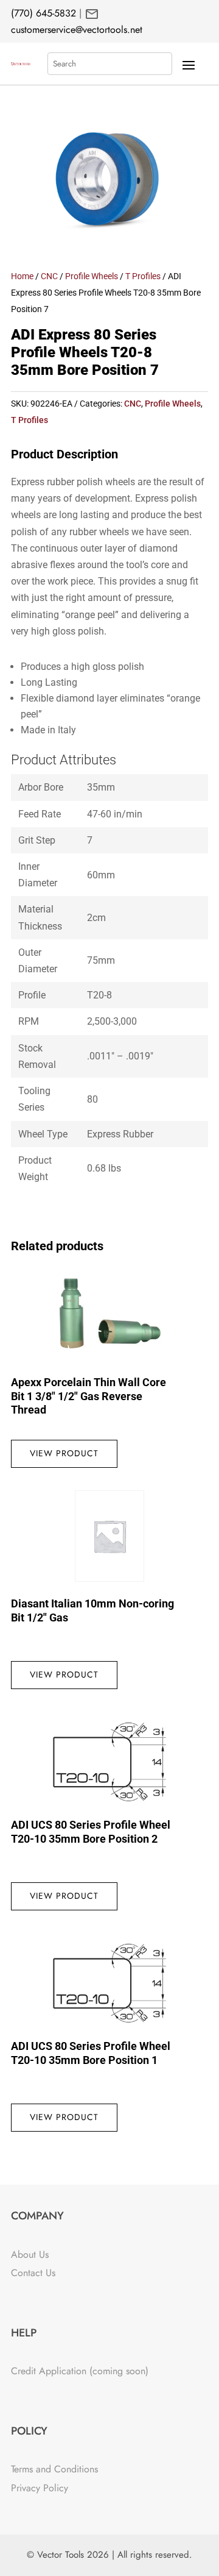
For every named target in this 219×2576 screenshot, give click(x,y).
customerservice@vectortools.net (77, 30)
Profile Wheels (92, 276)
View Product (64, 1453)
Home (22, 276)
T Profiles (143, 276)
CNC (49, 276)
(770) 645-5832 (43, 13)
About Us (30, 2254)
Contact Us (33, 2273)
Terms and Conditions (54, 2469)
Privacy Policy (40, 2488)
